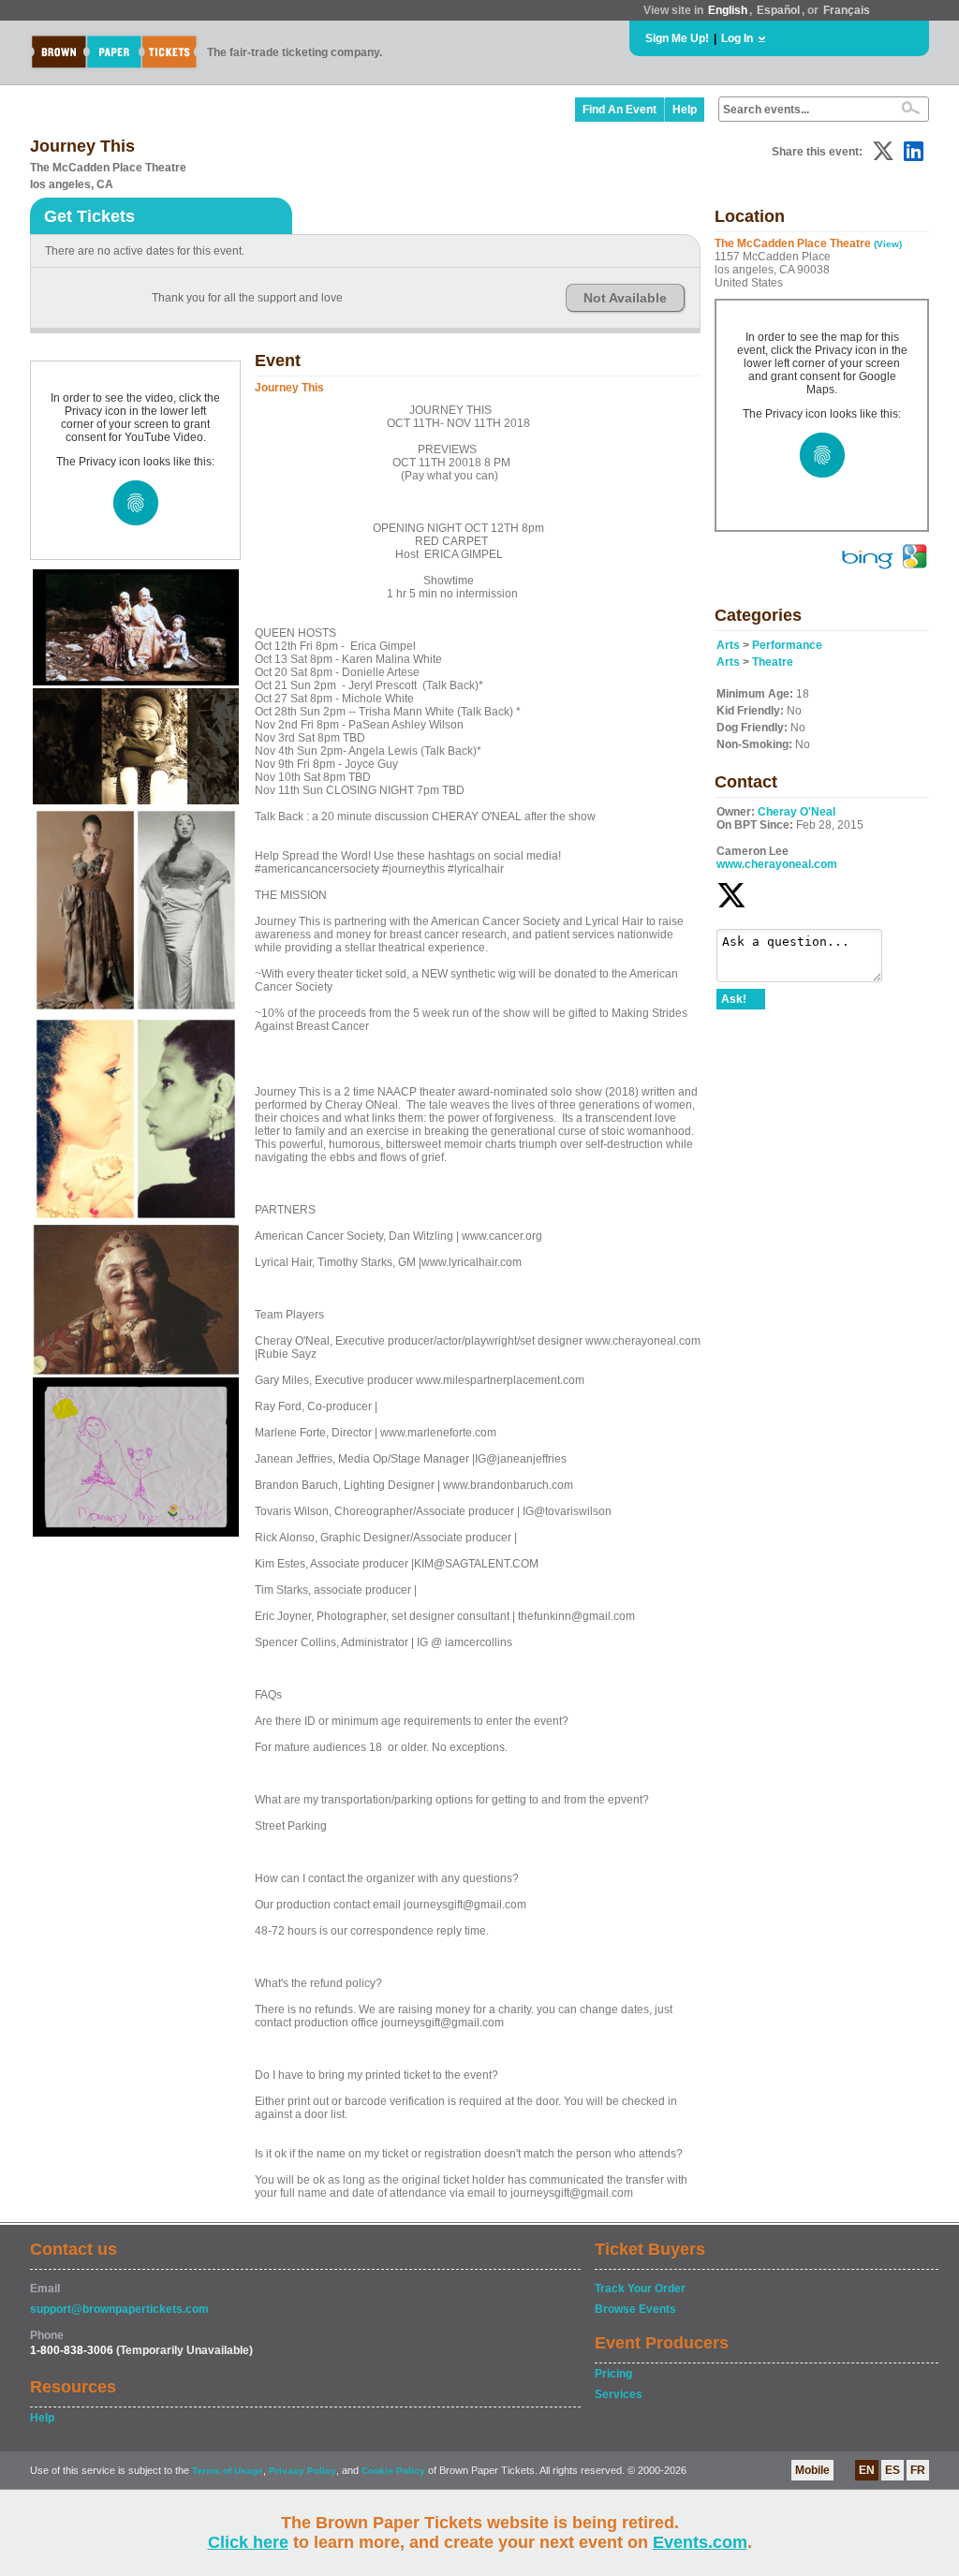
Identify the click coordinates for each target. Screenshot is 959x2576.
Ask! (734, 999)
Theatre (773, 662)
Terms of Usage (228, 2471)
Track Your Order (640, 2289)
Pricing (613, 2374)
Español (778, 10)
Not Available (625, 298)
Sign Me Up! (677, 38)
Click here (248, 2542)
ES (893, 2470)
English (728, 10)
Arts (728, 645)
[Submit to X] (883, 151)
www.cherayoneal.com (777, 864)
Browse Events (635, 2309)
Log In (737, 38)
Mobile (812, 2470)
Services (619, 2394)
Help (685, 110)
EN (867, 2470)
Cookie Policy (393, 2471)
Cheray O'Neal (797, 812)
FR (918, 2470)
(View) (888, 244)
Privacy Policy (302, 2471)
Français (847, 10)
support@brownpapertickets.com (119, 2309)
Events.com (700, 2542)
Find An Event (620, 110)
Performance (787, 645)
